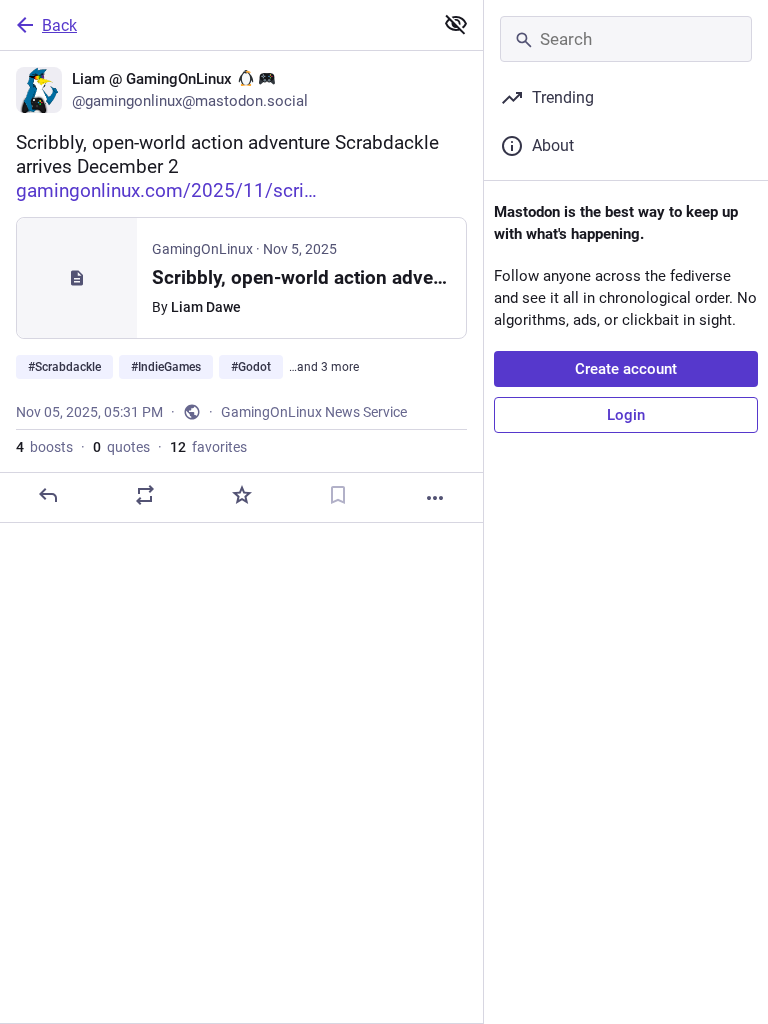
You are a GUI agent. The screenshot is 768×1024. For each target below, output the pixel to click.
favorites (208, 447)
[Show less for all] (456, 24)
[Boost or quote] (145, 495)
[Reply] (48, 495)
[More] (435, 498)
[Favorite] (242, 495)
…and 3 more (324, 367)
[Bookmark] (338, 495)
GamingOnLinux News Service (314, 412)
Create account (626, 369)
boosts (44, 447)
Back (59, 25)
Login (626, 415)
